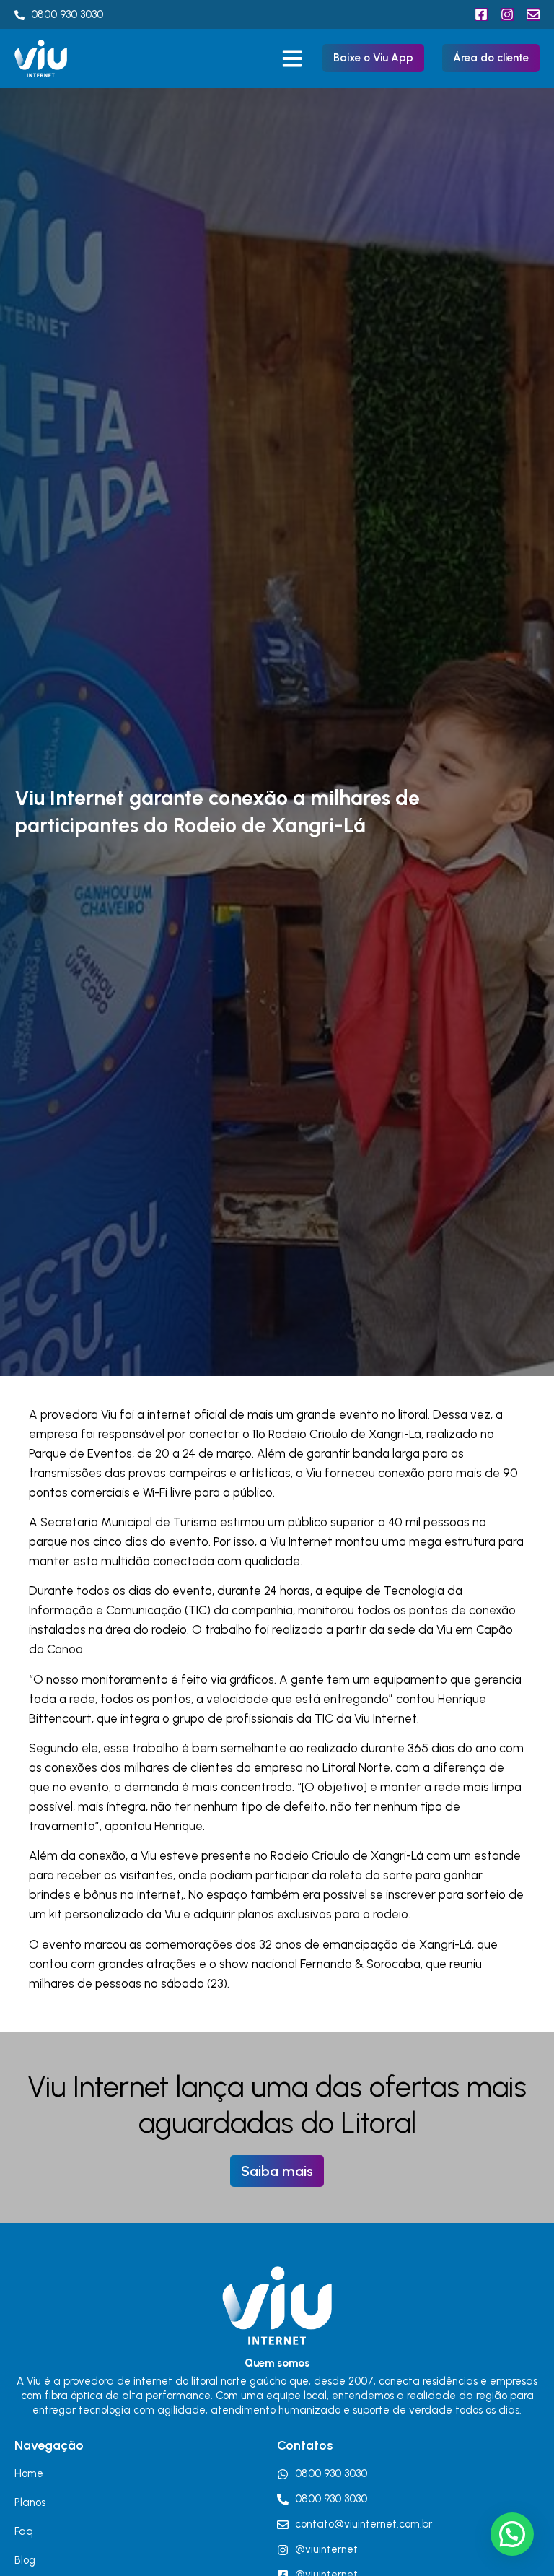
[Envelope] (533, 14)
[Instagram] (507, 14)
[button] (293, 58)
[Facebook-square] (481, 14)
